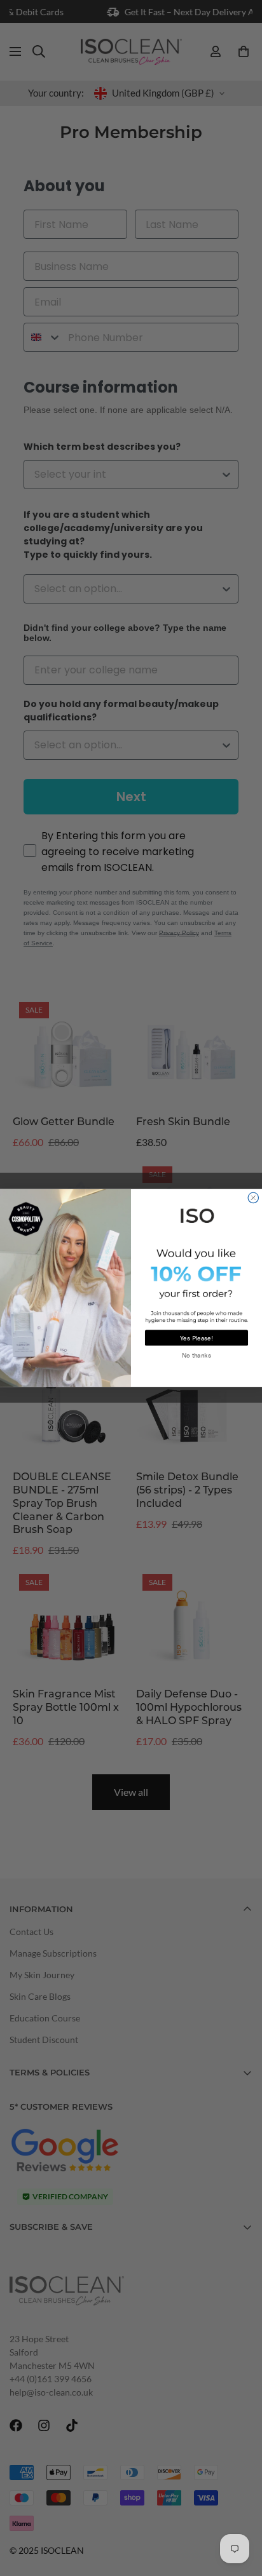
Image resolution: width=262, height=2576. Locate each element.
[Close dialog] (253, 1197)
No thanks (197, 1356)
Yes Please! (197, 1338)
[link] (196, 1214)
